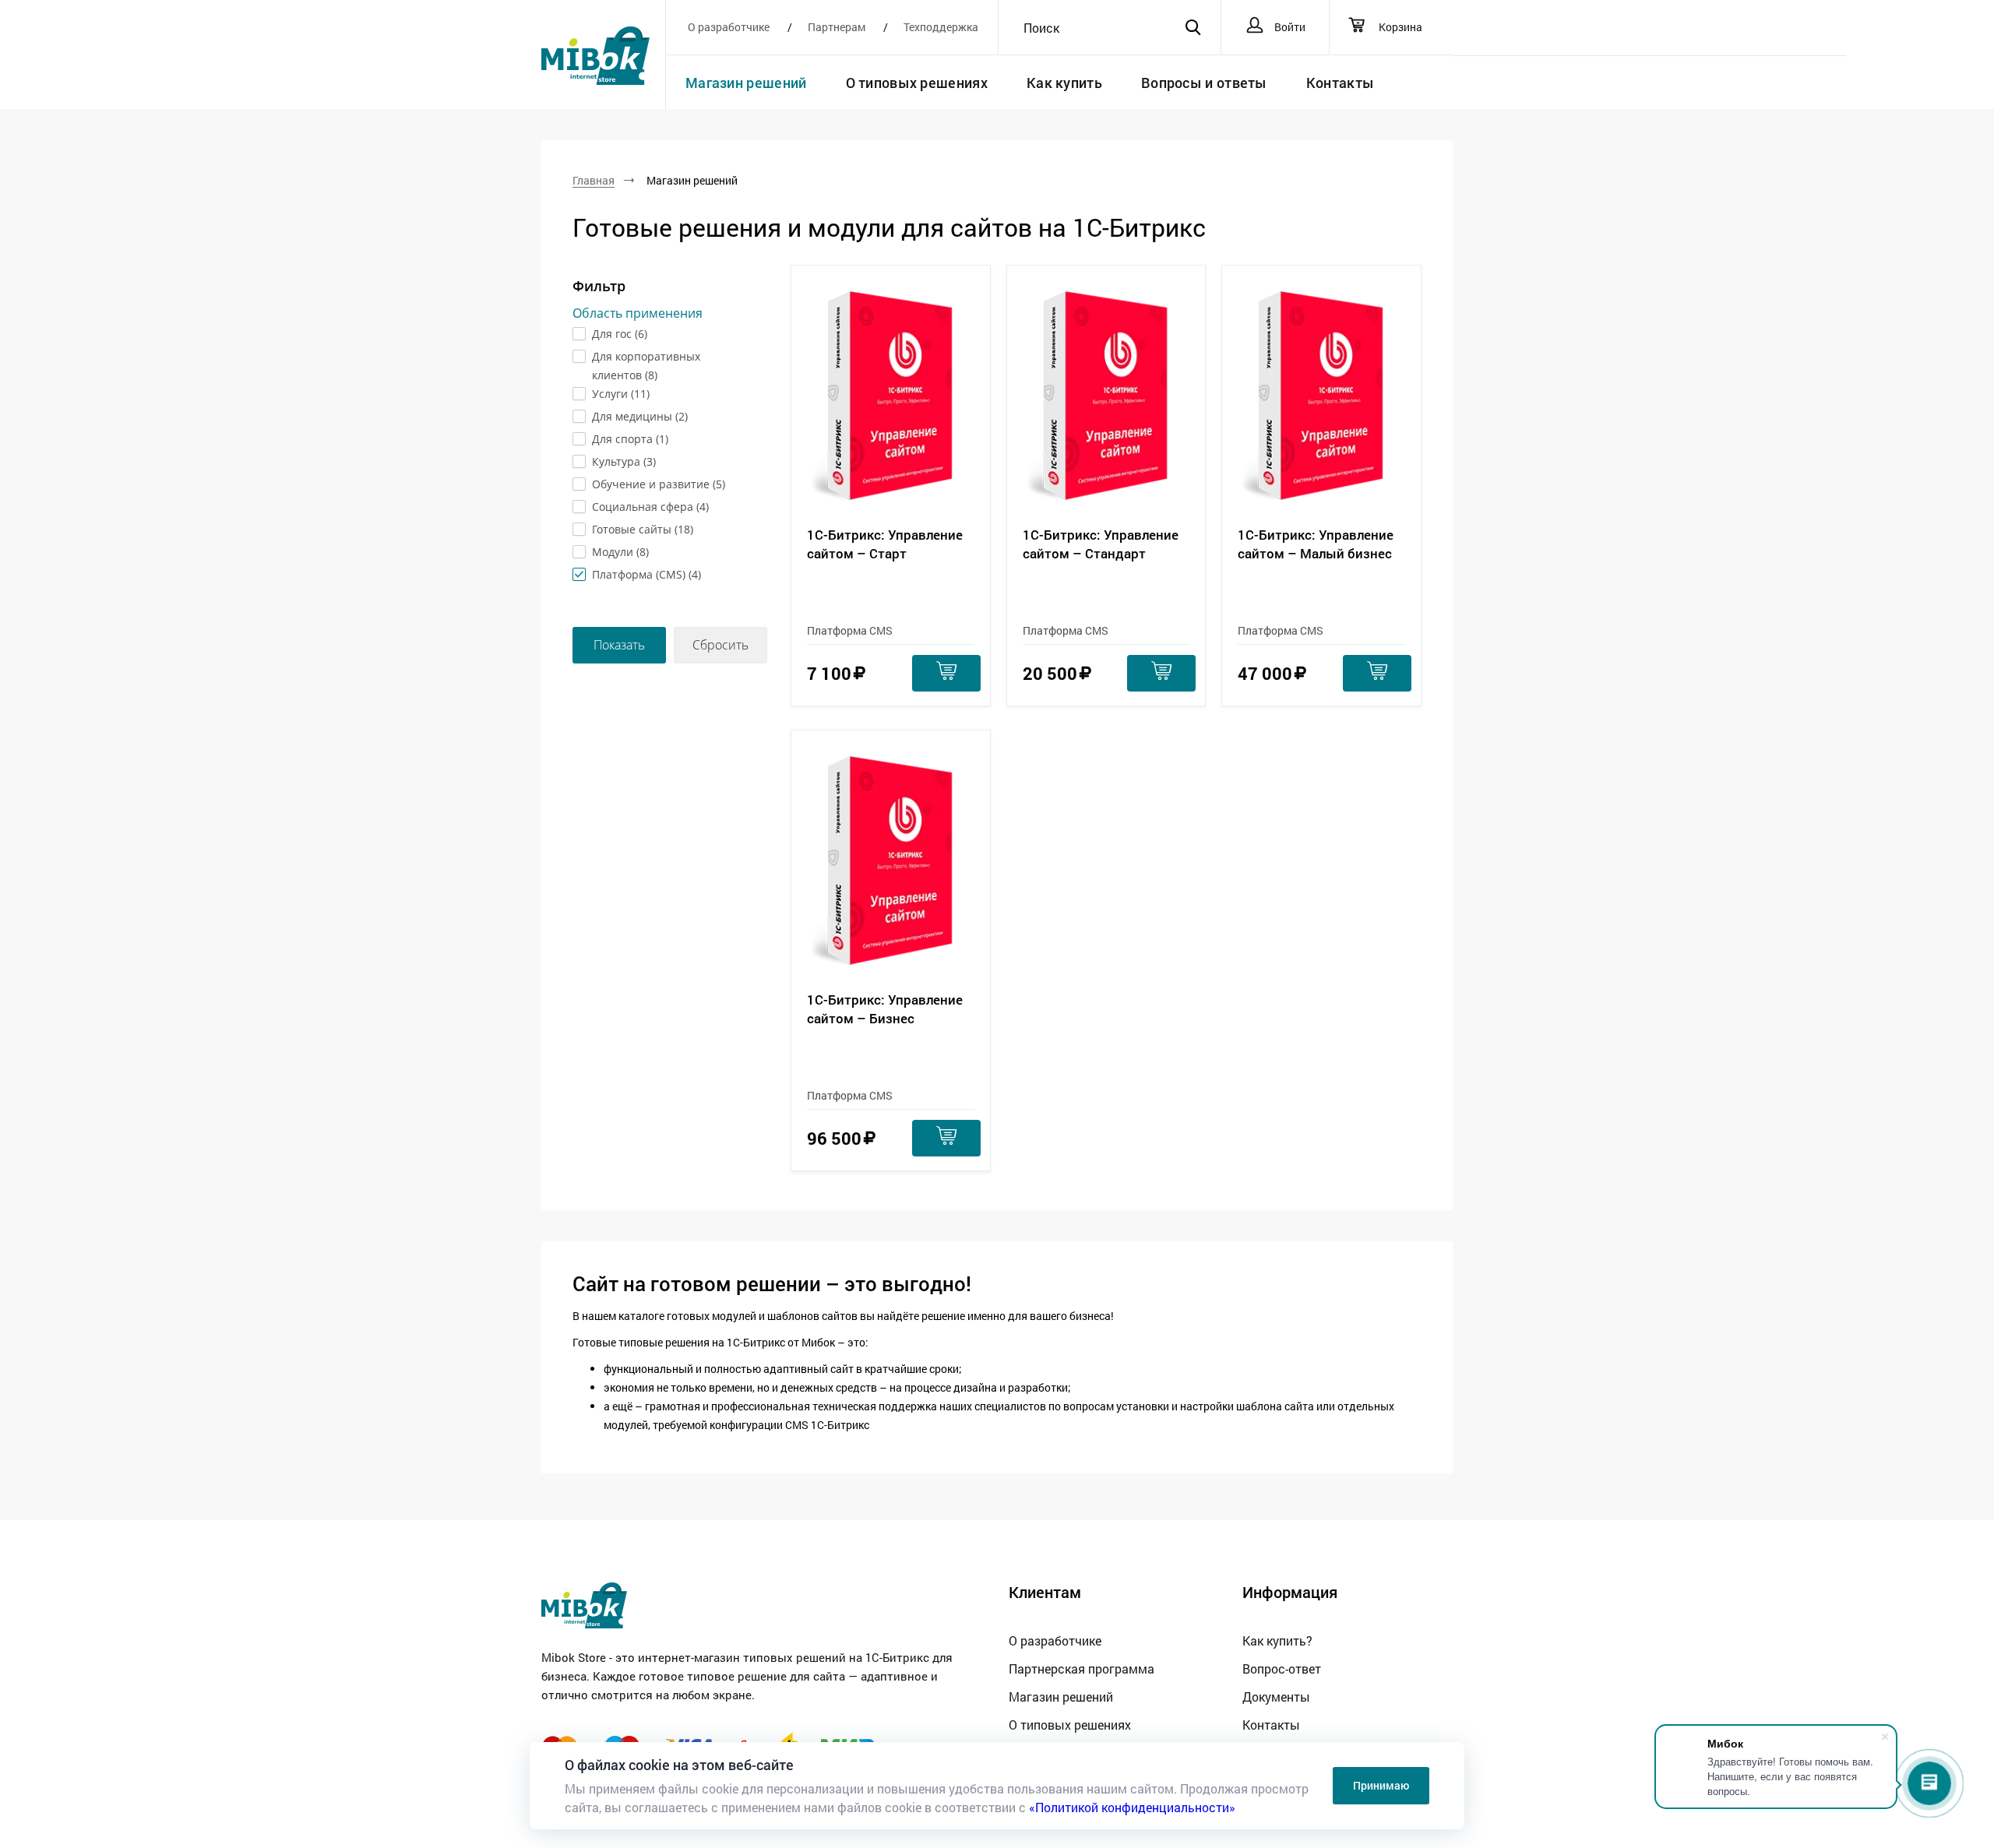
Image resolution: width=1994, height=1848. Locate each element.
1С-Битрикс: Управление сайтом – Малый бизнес (1316, 544)
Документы (1276, 1697)
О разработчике (730, 27)
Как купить (1064, 83)
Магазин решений (746, 83)
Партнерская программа (1082, 1668)
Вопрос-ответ (1282, 1668)
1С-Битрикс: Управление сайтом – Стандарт (1101, 544)
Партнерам (838, 27)
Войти (1290, 27)
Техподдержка (941, 27)
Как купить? (1277, 1640)
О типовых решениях (917, 83)
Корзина (1399, 27)
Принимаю (1381, 1785)
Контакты (1340, 83)
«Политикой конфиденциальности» (1132, 1807)
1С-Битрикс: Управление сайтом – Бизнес (885, 1009)
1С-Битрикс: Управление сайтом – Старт (885, 544)
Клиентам (1045, 1592)
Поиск (1041, 28)
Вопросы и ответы (1204, 83)
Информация (1290, 1592)
